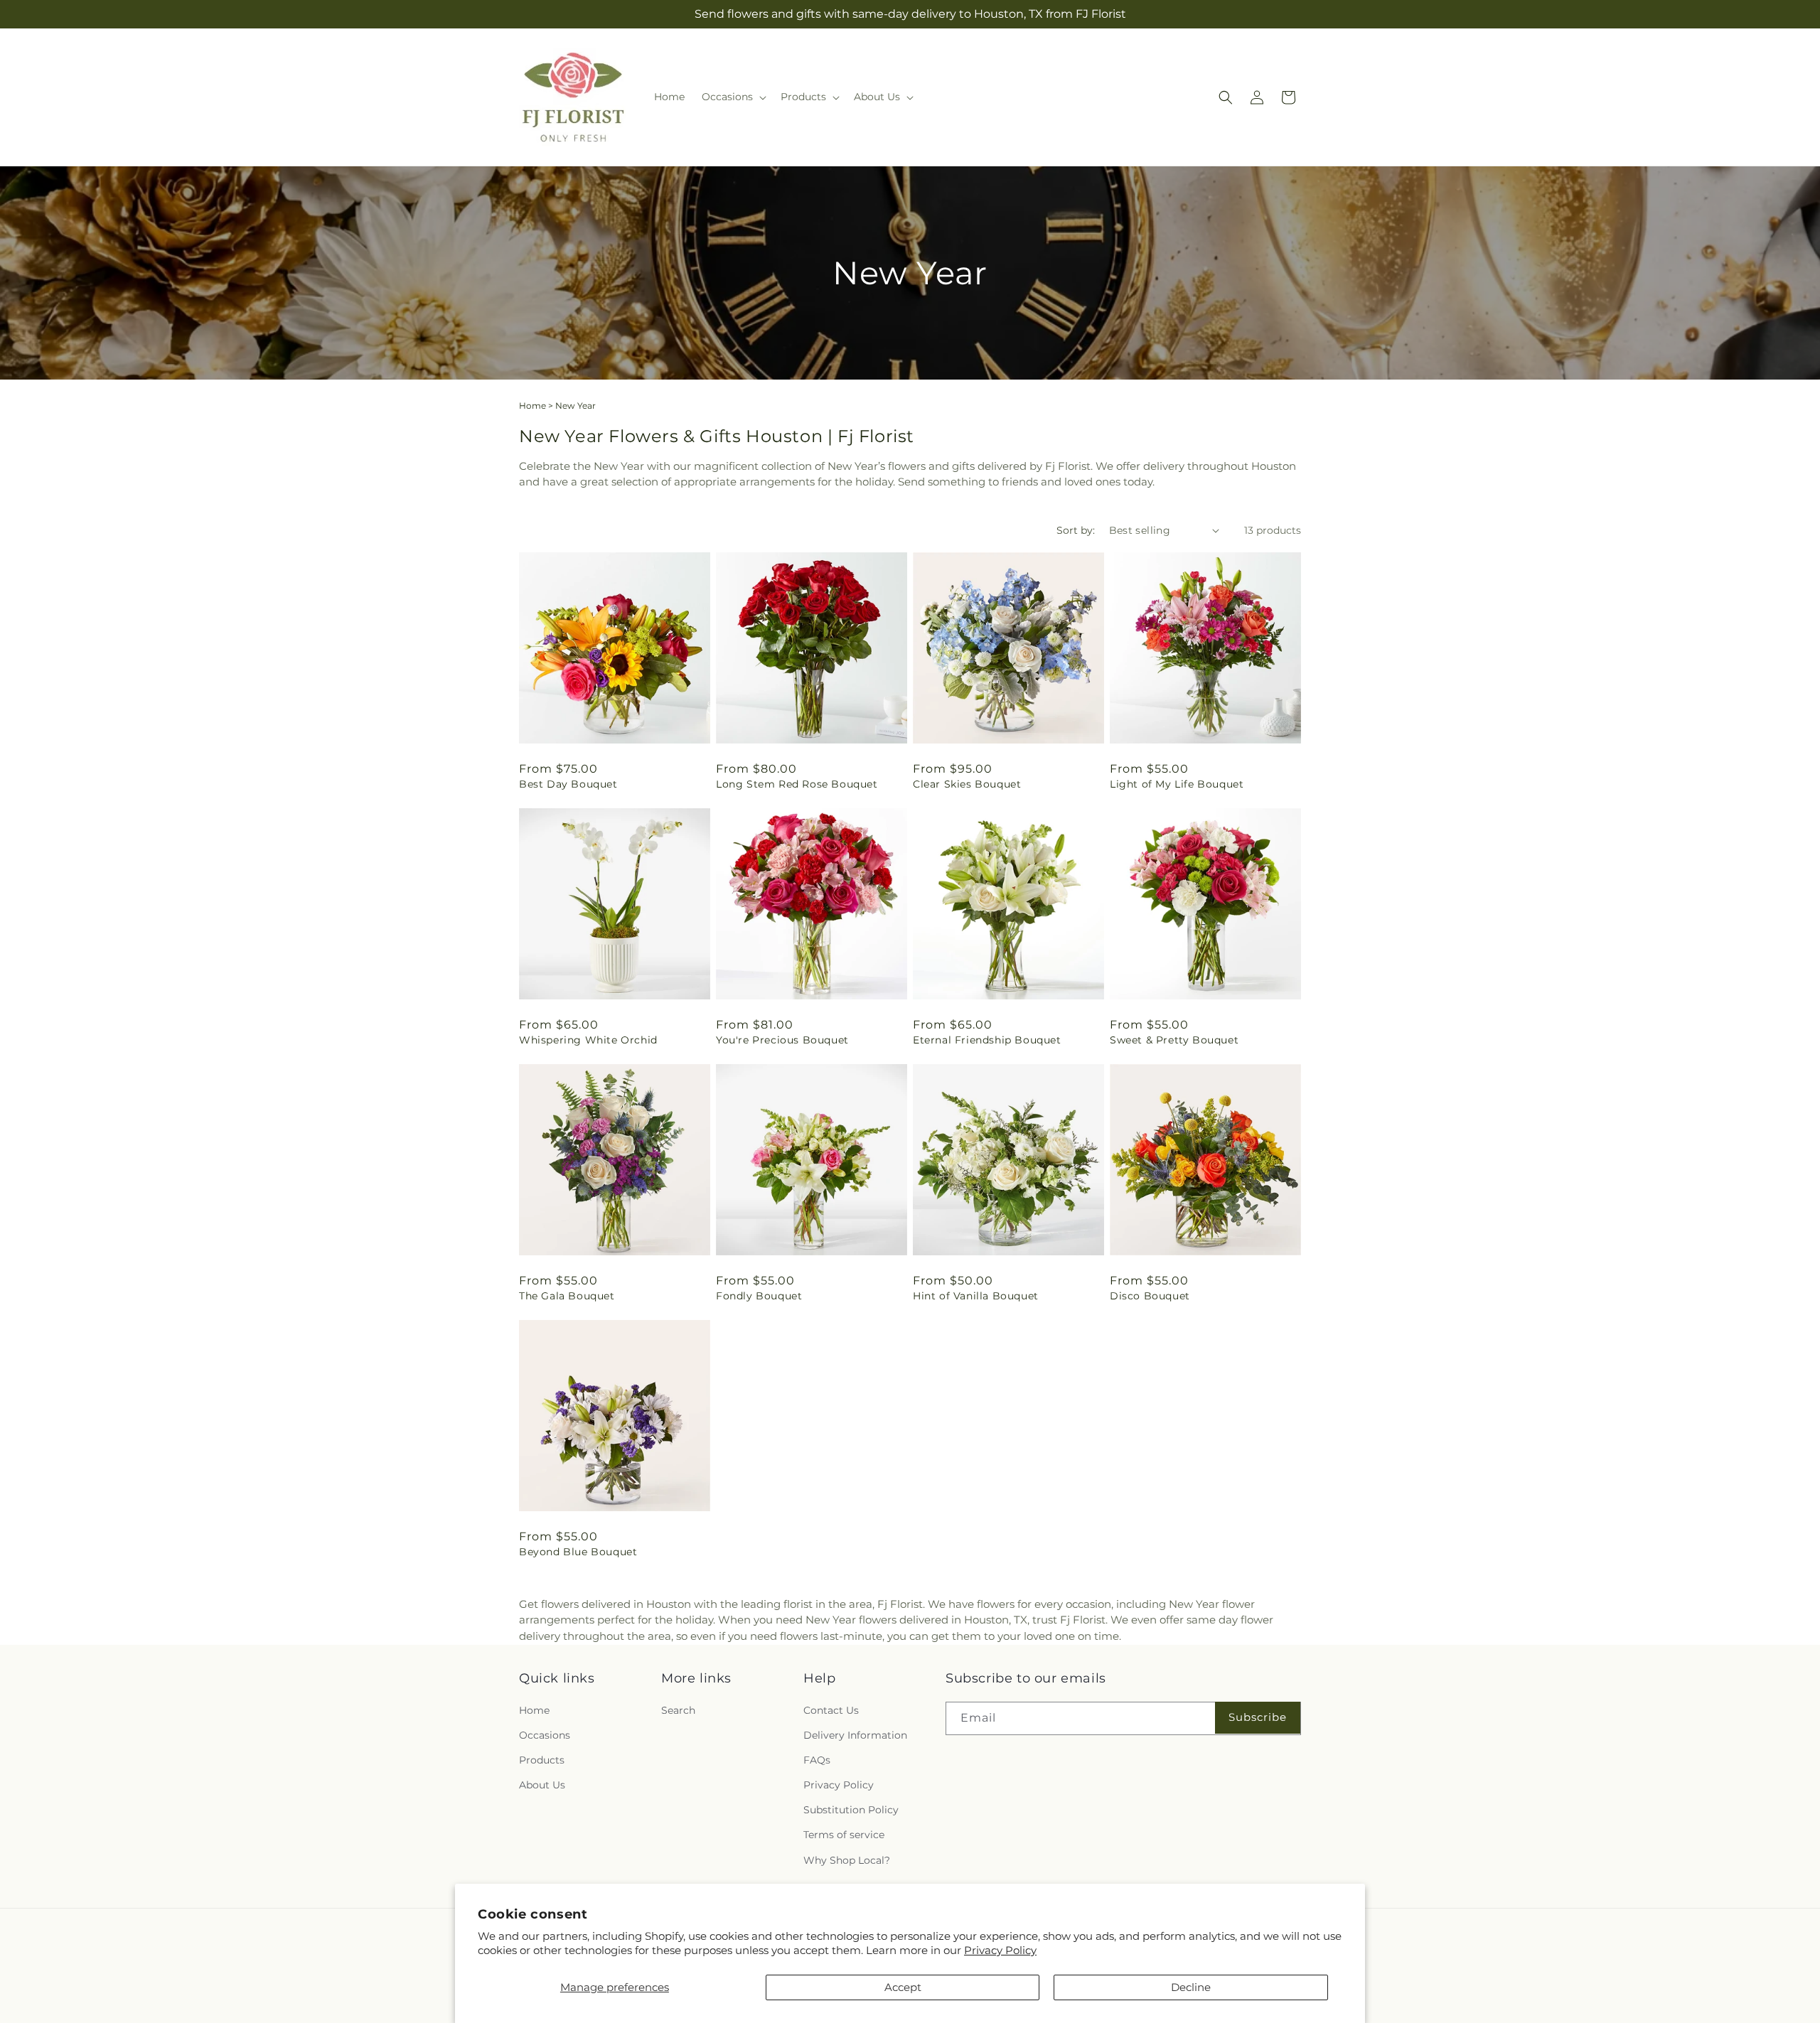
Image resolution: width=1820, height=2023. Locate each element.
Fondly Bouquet (759, 1296)
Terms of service (844, 1835)
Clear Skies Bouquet (967, 784)
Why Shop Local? (847, 1860)
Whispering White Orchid (588, 1040)
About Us (542, 1784)
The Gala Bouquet (567, 1296)
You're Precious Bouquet (782, 1040)
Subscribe (1258, 1716)
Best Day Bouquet (568, 784)
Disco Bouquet (1150, 1296)
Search (678, 1710)
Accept (903, 1987)
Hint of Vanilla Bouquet (976, 1296)
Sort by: (1076, 530)
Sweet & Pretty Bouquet (1174, 1040)
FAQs (817, 1759)
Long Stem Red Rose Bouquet (797, 784)
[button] (733, 97)
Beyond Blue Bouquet (578, 1552)
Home (532, 406)
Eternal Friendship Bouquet (987, 1040)
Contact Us (831, 1710)
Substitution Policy (851, 1810)
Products (542, 1759)
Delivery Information (855, 1734)
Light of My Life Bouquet (1177, 784)
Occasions (545, 1734)
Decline (1191, 1987)
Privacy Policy (1000, 1950)
